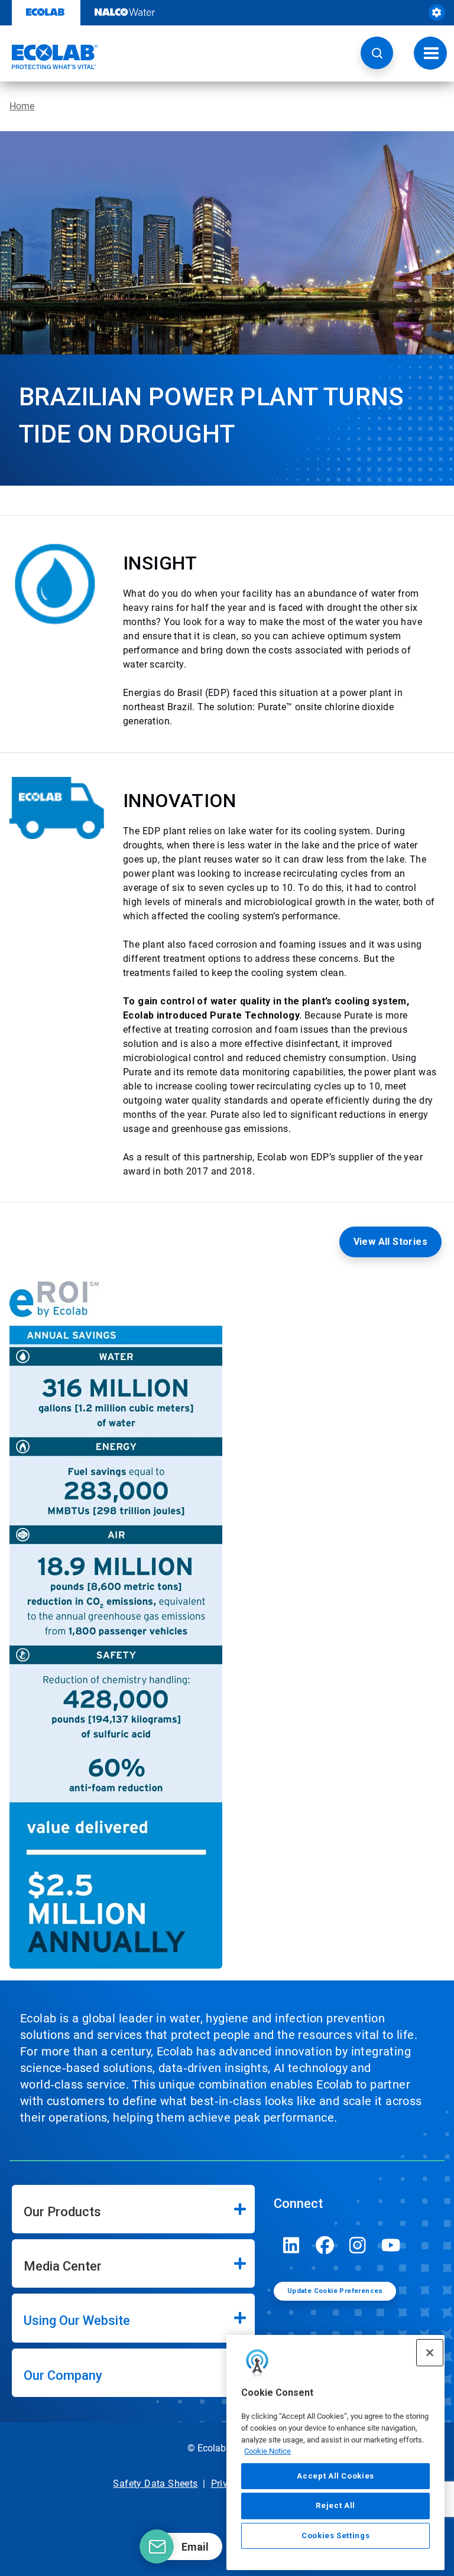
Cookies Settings (336, 2536)
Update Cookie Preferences (335, 2291)
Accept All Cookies (335, 2476)
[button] (377, 53)
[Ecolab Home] (49, 57)
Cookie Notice (267, 2451)
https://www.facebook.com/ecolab (325, 2245)
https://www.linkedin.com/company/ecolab (291, 2245)
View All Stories (390, 1242)
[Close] (430, 2353)
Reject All (335, 2505)
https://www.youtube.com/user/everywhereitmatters (391, 2245)
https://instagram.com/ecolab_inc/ (358, 2245)
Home (22, 106)
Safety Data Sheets (155, 2484)
